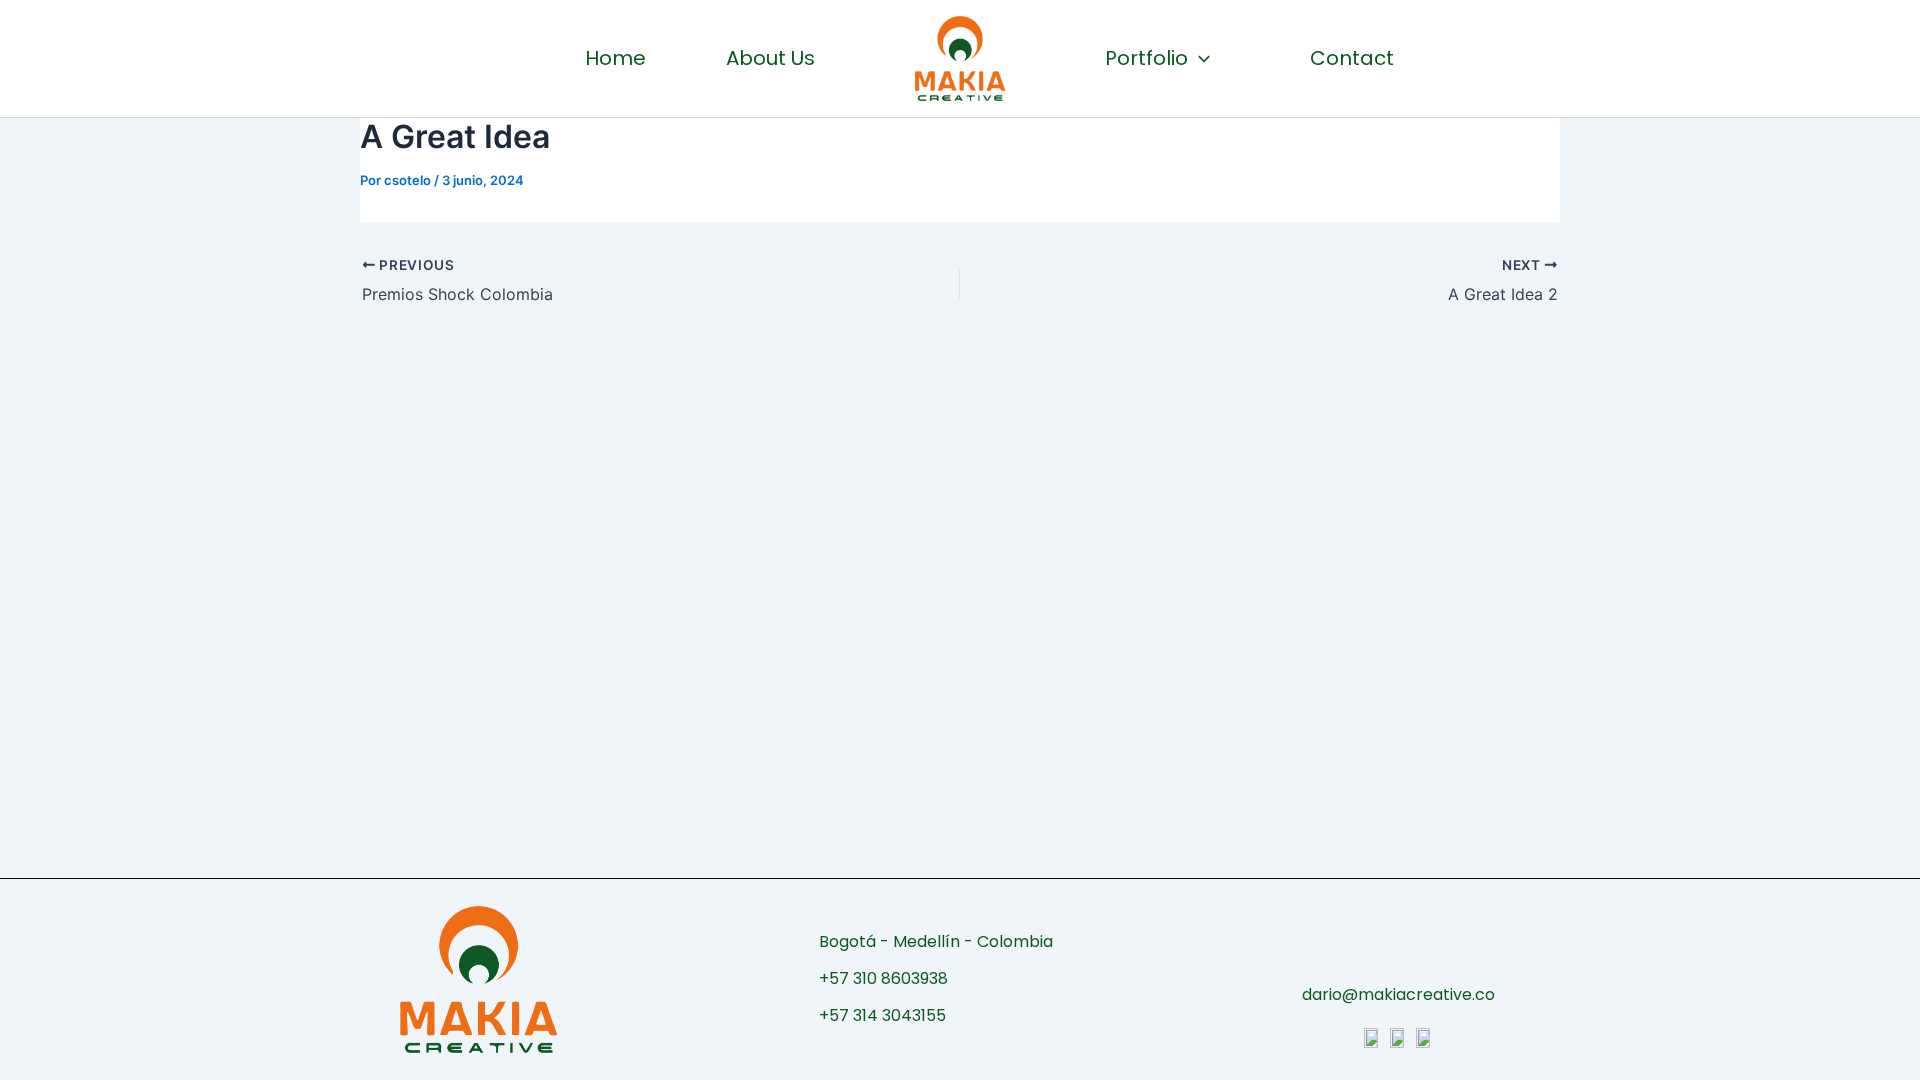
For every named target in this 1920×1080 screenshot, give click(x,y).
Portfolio (1146, 58)
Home (615, 58)
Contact (1352, 58)
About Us (770, 58)
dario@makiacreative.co (1398, 994)
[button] (1199, 58)
